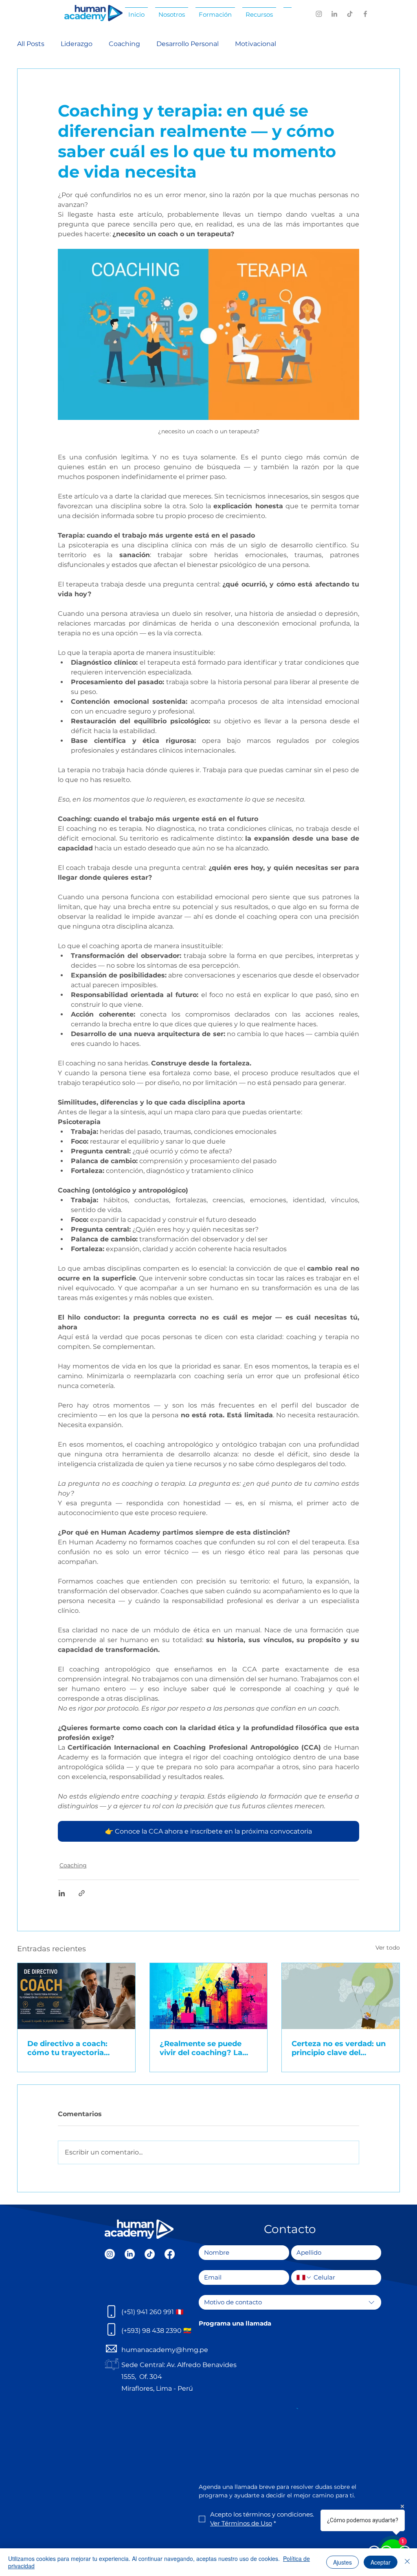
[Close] (407, 2562)
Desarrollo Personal (188, 44)
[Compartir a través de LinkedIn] (62, 1893)
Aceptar (381, 2562)
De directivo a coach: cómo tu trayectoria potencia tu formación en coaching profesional (76, 2048)
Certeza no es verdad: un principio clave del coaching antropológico (339, 2048)
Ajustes (342, 2562)
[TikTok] (350, 14)
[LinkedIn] (334, 14)
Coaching (124, 44)
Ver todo (388, 1948)
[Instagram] (319, 14)
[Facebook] (365, 14)
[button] (172, 11)
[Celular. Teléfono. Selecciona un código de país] (304, 2277)
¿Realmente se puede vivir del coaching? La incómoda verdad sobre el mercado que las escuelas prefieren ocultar (205, 2048)
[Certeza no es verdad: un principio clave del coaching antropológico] (341, 1996)
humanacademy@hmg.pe (165, 2350)
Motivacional (256, 44)
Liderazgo (77, 44)
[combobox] (290, 2302)
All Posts (31, 44)
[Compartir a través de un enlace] (82, 1893)
